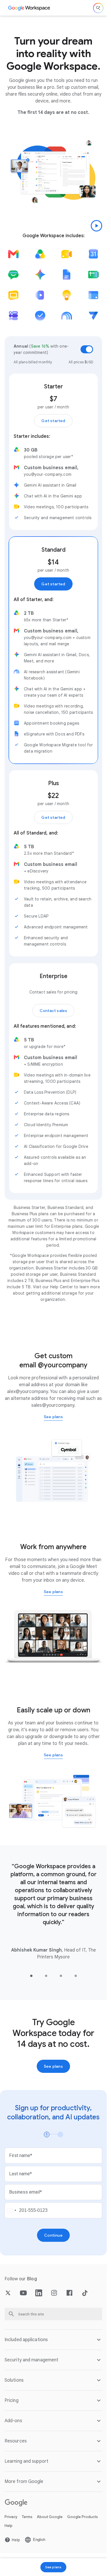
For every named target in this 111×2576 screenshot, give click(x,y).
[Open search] (98, 8)
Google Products (83, 2517)
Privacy (11, 2517)
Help (9, 2526)
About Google (50, 2517)
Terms (27, 2517)
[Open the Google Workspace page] (29, 8)
